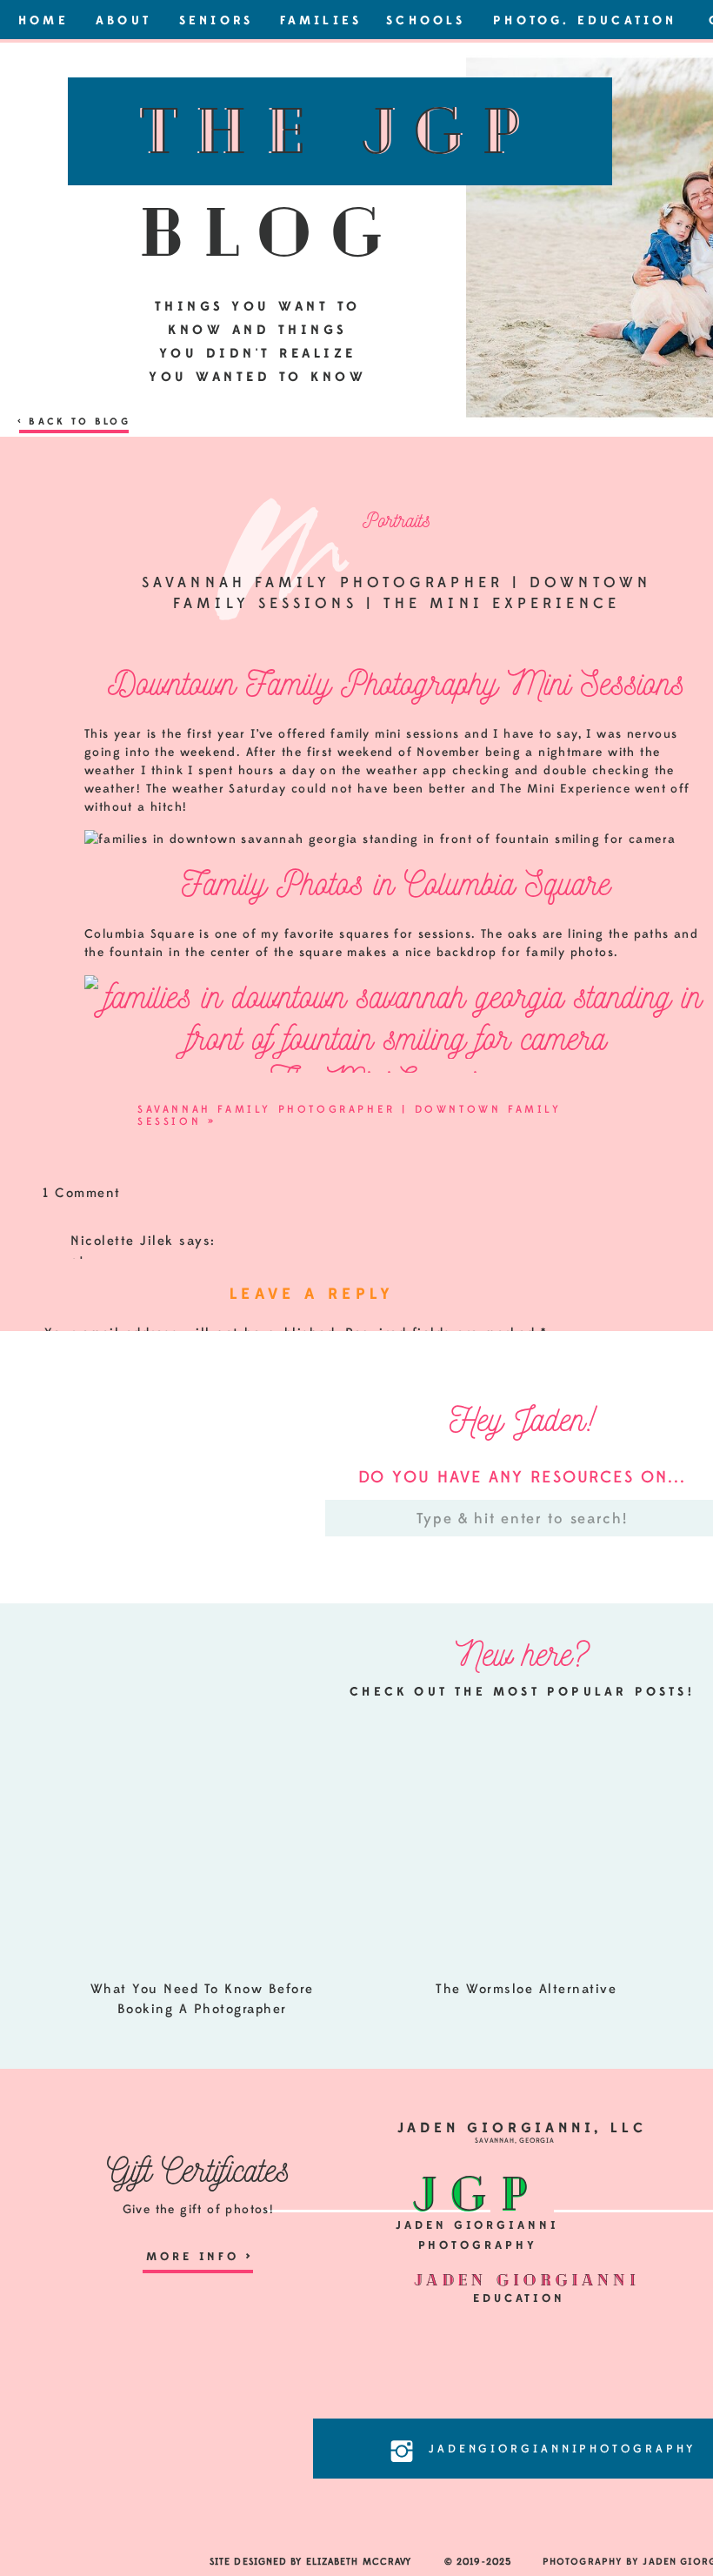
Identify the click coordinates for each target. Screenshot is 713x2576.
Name (69, 1566)
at (77, 1261)
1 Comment (82, 1193)
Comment (83, 1367)
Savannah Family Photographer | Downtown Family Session (350, 1115)
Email (69, 1620)
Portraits (396, 520)
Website (72, 1675)
